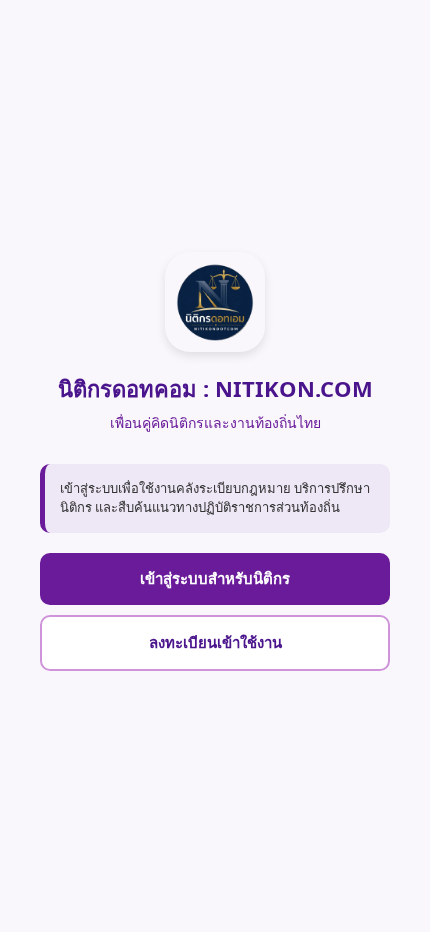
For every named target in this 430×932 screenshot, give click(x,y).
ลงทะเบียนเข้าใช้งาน (215, 642)
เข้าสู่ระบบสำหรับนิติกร (215, 578)
